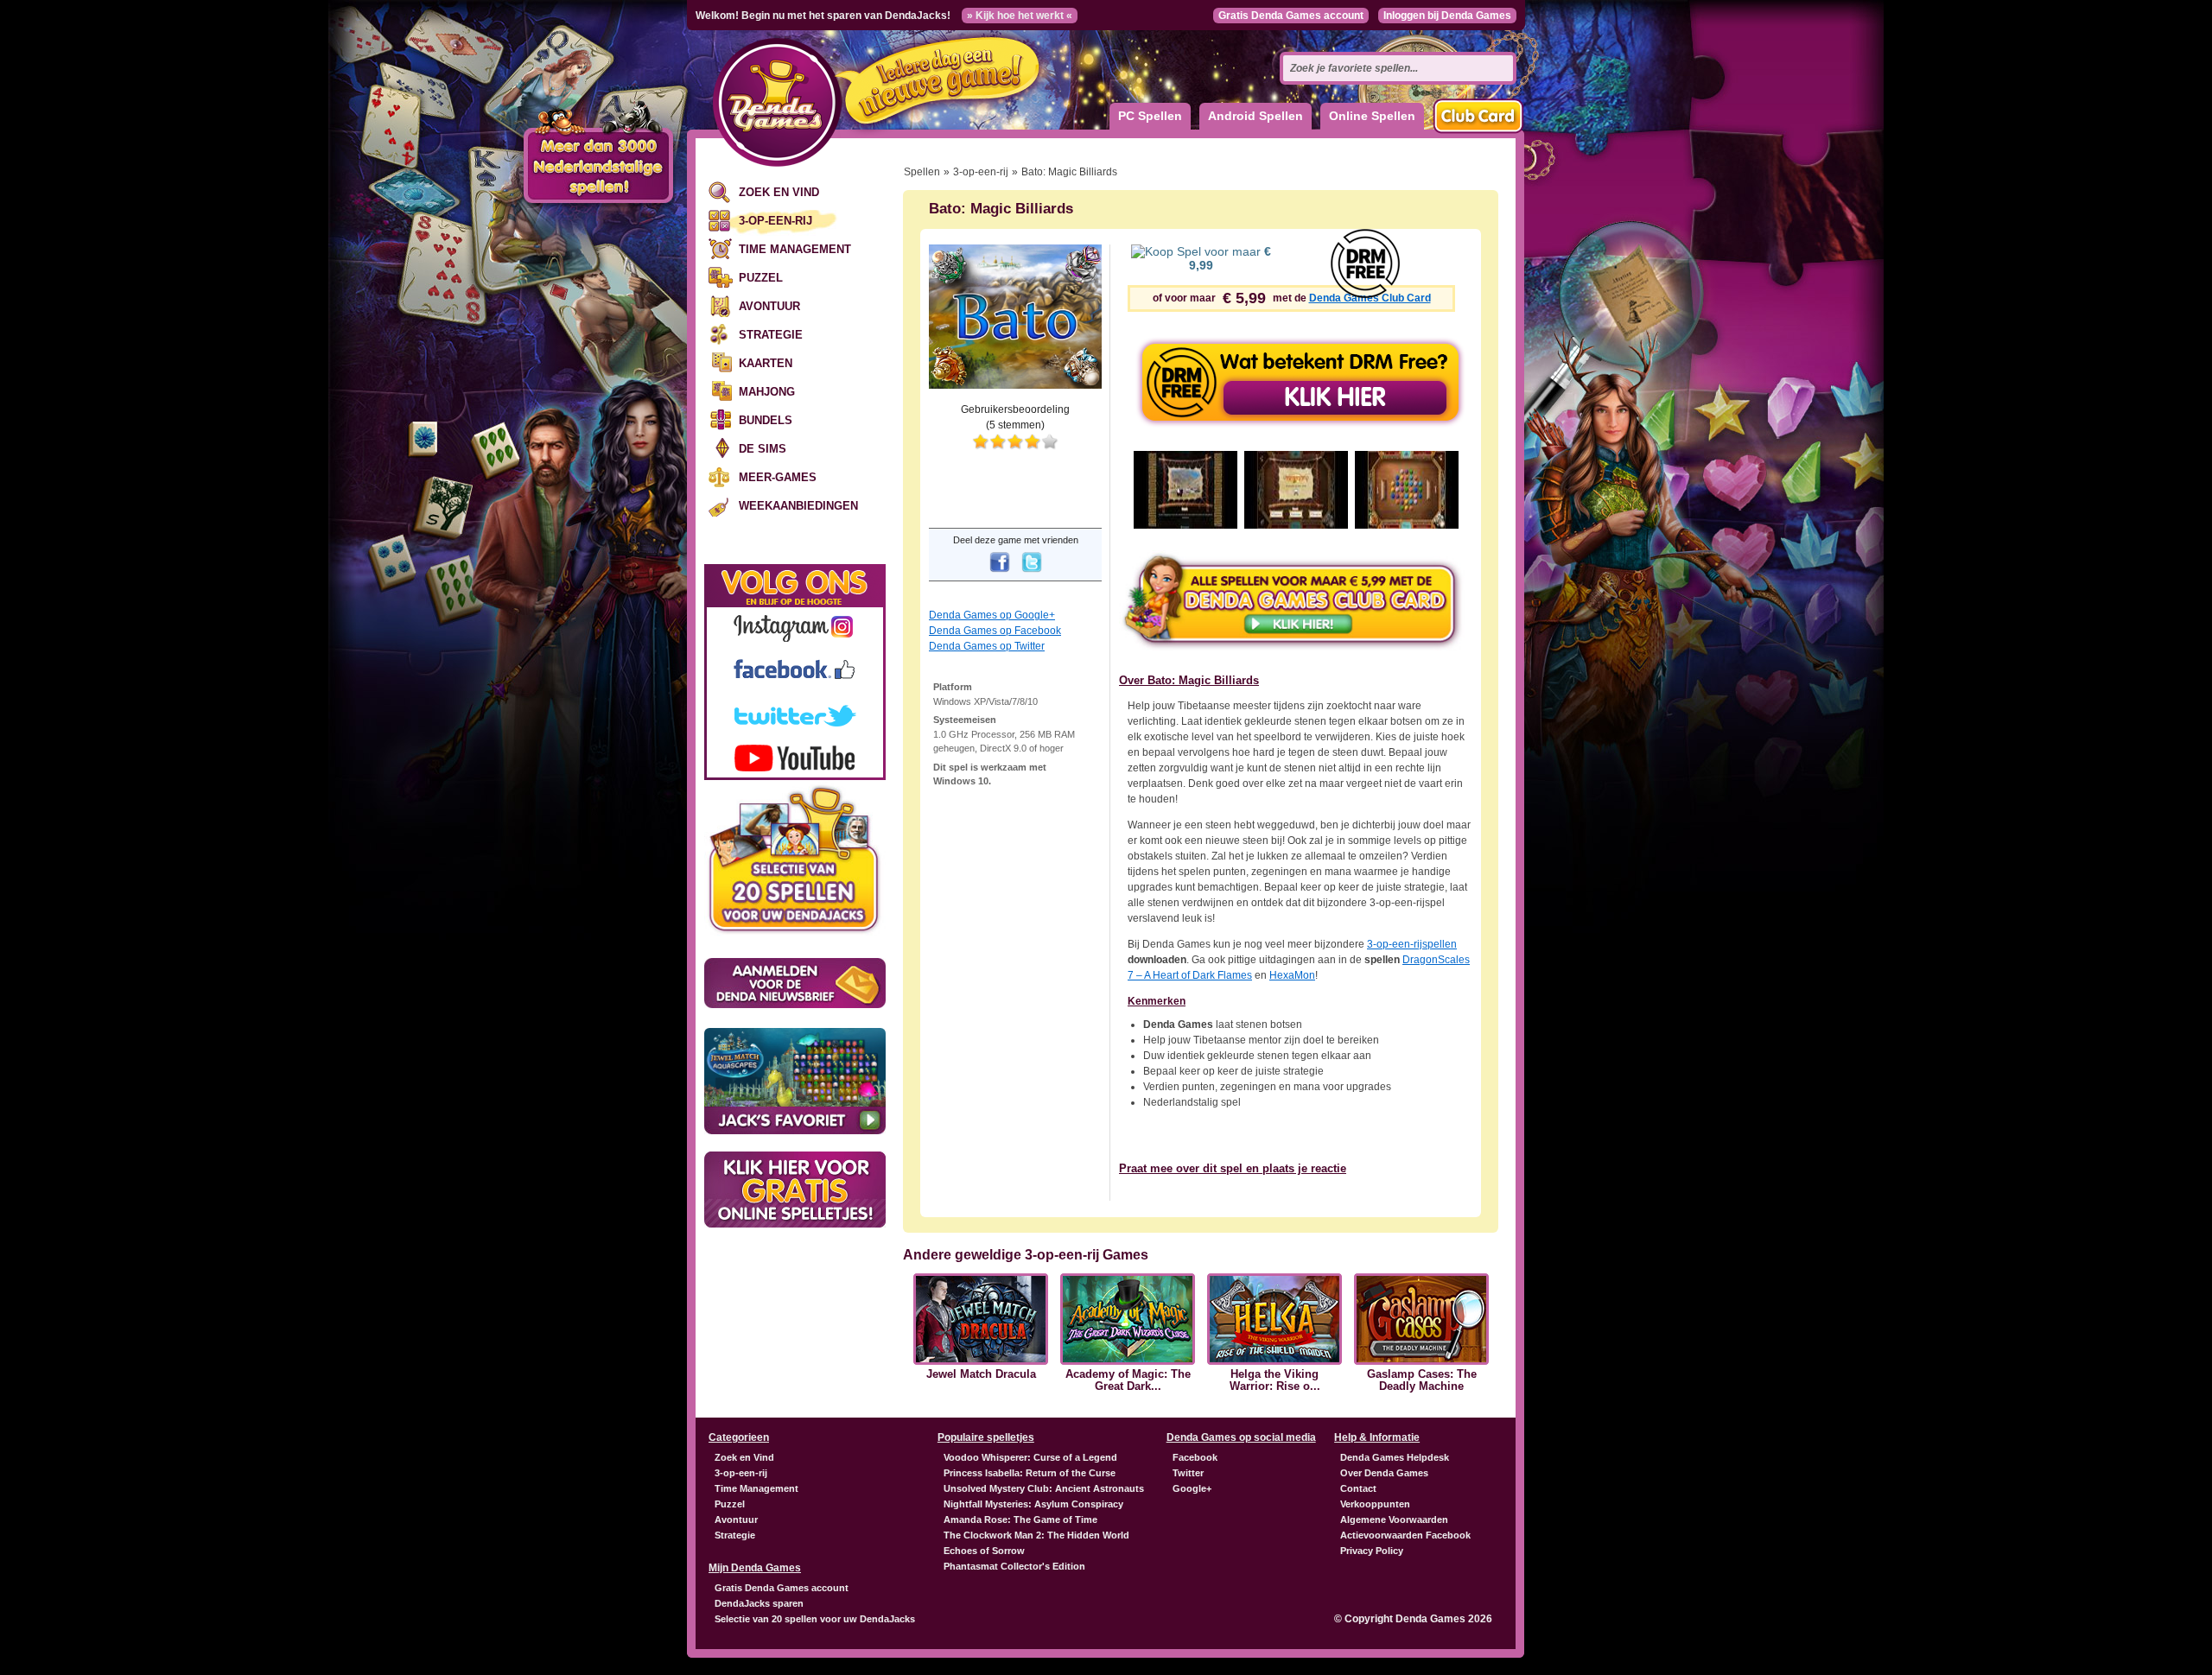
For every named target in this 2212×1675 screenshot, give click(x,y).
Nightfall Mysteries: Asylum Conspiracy (1033, 1504)
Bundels (766, 420)
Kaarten (766, 363)
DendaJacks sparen (759, 1603)
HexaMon (1292, 975)
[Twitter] (1032, 574)
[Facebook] (1000, 574)
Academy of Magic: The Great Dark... (1128, 1380)
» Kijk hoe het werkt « (1020, 16)
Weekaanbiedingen (798, 506)
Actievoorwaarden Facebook (1405, 1535)
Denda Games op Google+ (992, 615)
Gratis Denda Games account (1291, 16)
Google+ (1192, 1488)
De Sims (763, 449)
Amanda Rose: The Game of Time (1020, 1520)
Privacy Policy (1372, 1551)
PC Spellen (1150, 116)
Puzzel (761, 278)
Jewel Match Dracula (981, 1374)
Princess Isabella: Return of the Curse (1030, 1473)
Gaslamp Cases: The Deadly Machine (1422, 1380)
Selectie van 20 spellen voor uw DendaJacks (815, 1619)
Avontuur (769, 306)
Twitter (1188, 1473)
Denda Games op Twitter (987, 646)
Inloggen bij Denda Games (1447, 16)
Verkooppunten (1375, 1504)
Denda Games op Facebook (995, 631)
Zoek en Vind (779, 192)
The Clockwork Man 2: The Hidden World (1036, 1535)
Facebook (1195, 1457)
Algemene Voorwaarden (1394, 1520)
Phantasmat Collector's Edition (1014, 1566)
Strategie (771, 335)
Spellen (922, 172)
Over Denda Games (1384, 1473)
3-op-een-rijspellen (1412, 944)
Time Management (795, 249)
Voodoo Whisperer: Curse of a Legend (1030, 1457)
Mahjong (767, 392)
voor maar (1230, 258)
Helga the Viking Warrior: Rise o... (1275, 1380)
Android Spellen (1255, 116)
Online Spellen (1372, 116)
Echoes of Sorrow (984, 1551)
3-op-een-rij (775, 221)
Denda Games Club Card (1370, 298)
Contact (1358, 1488)
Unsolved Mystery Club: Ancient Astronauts (1044, 1488)
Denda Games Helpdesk (1395, 1457)
